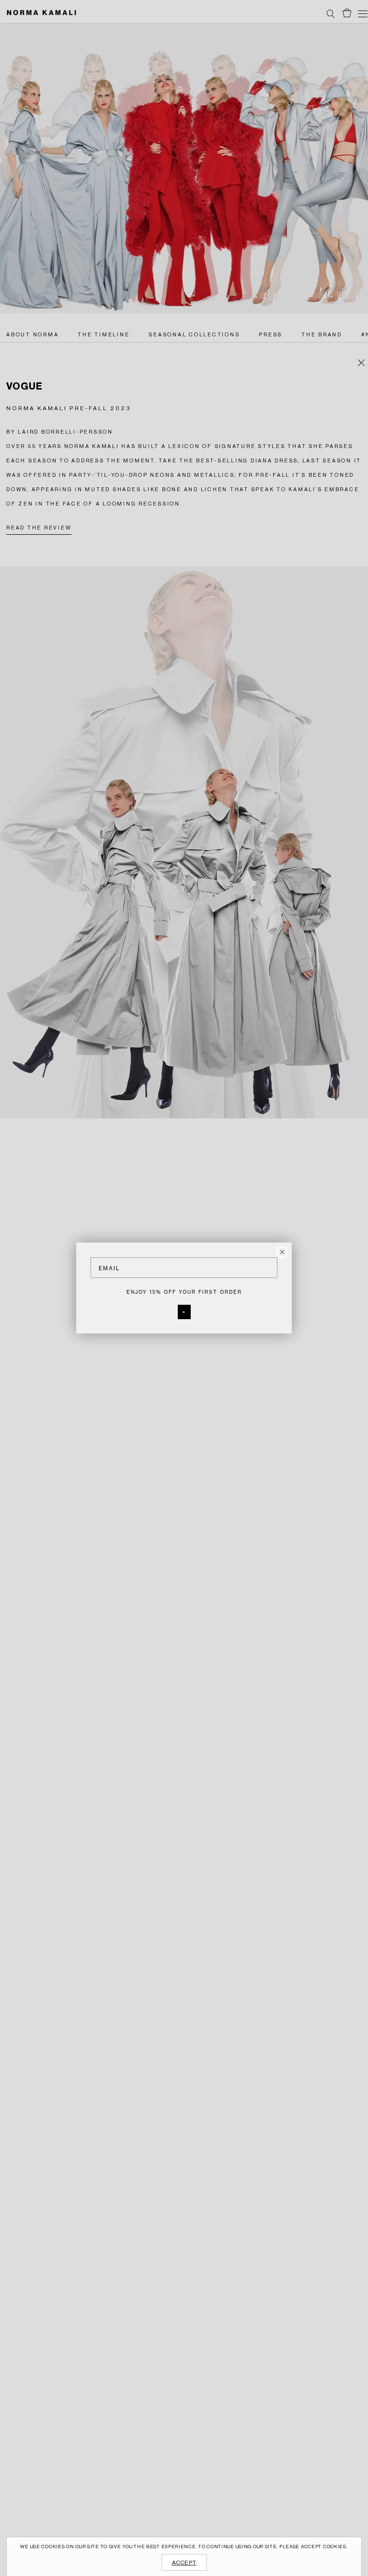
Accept (184, 2563)
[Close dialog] (282, 1252)
